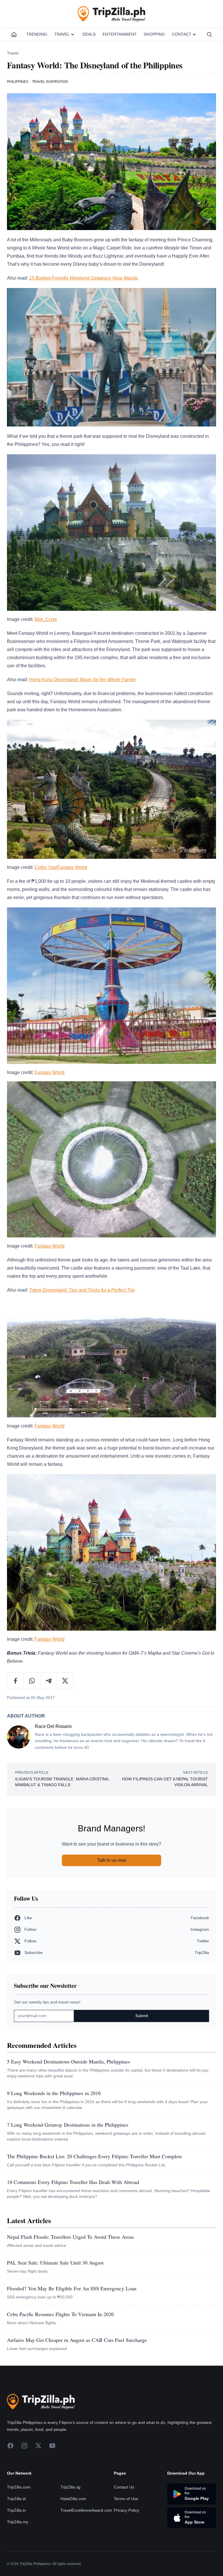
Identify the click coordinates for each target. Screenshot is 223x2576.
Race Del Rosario (53, 1726)
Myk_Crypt (46, 619)
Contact (182, 34)
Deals (89, 34)
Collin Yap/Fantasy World (61, 867)
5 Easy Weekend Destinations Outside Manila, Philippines (69, 2061)
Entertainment (120, 34)
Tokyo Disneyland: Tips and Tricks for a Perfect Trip (82, 1290)
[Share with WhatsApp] (32, 1681)
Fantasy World (50, 1072)
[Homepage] (14, 34)
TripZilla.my (18, 2522)
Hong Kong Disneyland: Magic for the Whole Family (82, 680)
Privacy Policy (126, 2510)
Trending (37, 34)
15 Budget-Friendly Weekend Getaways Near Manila (83, 278)
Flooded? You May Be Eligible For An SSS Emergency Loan (72, 2288)
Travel (62, 34)
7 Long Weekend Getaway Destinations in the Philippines (68, 2125)
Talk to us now (112, 1860)
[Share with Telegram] (49, 1681)
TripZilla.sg (70, 2487)
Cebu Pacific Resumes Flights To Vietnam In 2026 (60, 2314)
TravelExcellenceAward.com (86, 2510)
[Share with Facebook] (16, 1681)
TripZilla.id (16, 2499)
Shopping (154, 34)
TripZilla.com (19, 2487)
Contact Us (124, 2487)
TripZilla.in (16, 2510)
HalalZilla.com (73, 2499)
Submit (142, 2016)
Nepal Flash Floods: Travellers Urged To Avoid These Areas (70, 2237)
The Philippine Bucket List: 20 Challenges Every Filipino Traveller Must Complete (95, 2156)
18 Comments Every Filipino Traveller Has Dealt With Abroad (73, 2182)
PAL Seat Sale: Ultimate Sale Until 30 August (55, 2263)
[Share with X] (65, 1681)
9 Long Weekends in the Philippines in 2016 (54, 2093)
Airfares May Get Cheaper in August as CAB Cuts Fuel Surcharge (77, 2340)
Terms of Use (126, 2499)
